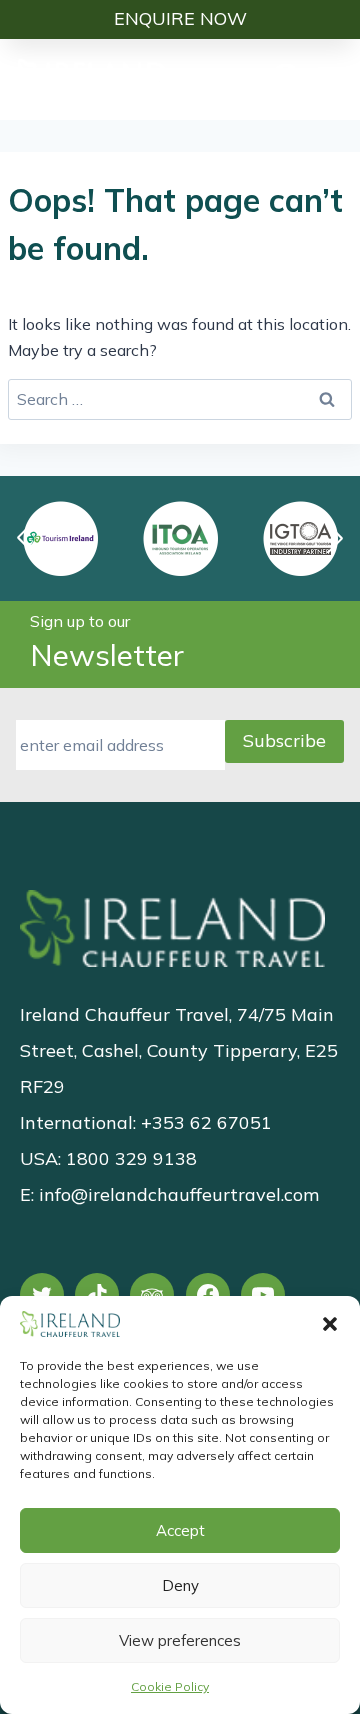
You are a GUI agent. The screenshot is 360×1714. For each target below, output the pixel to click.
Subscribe (284, 740)
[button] (330, 1324)
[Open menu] (333, 79)
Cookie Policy (170, 1686)
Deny (180, 1585)
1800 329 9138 (131, 1158)
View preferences (180, 1640)
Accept (180, 1530)
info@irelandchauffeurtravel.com (179, 1194)
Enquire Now (180, 18)
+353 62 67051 (206, 1122)
